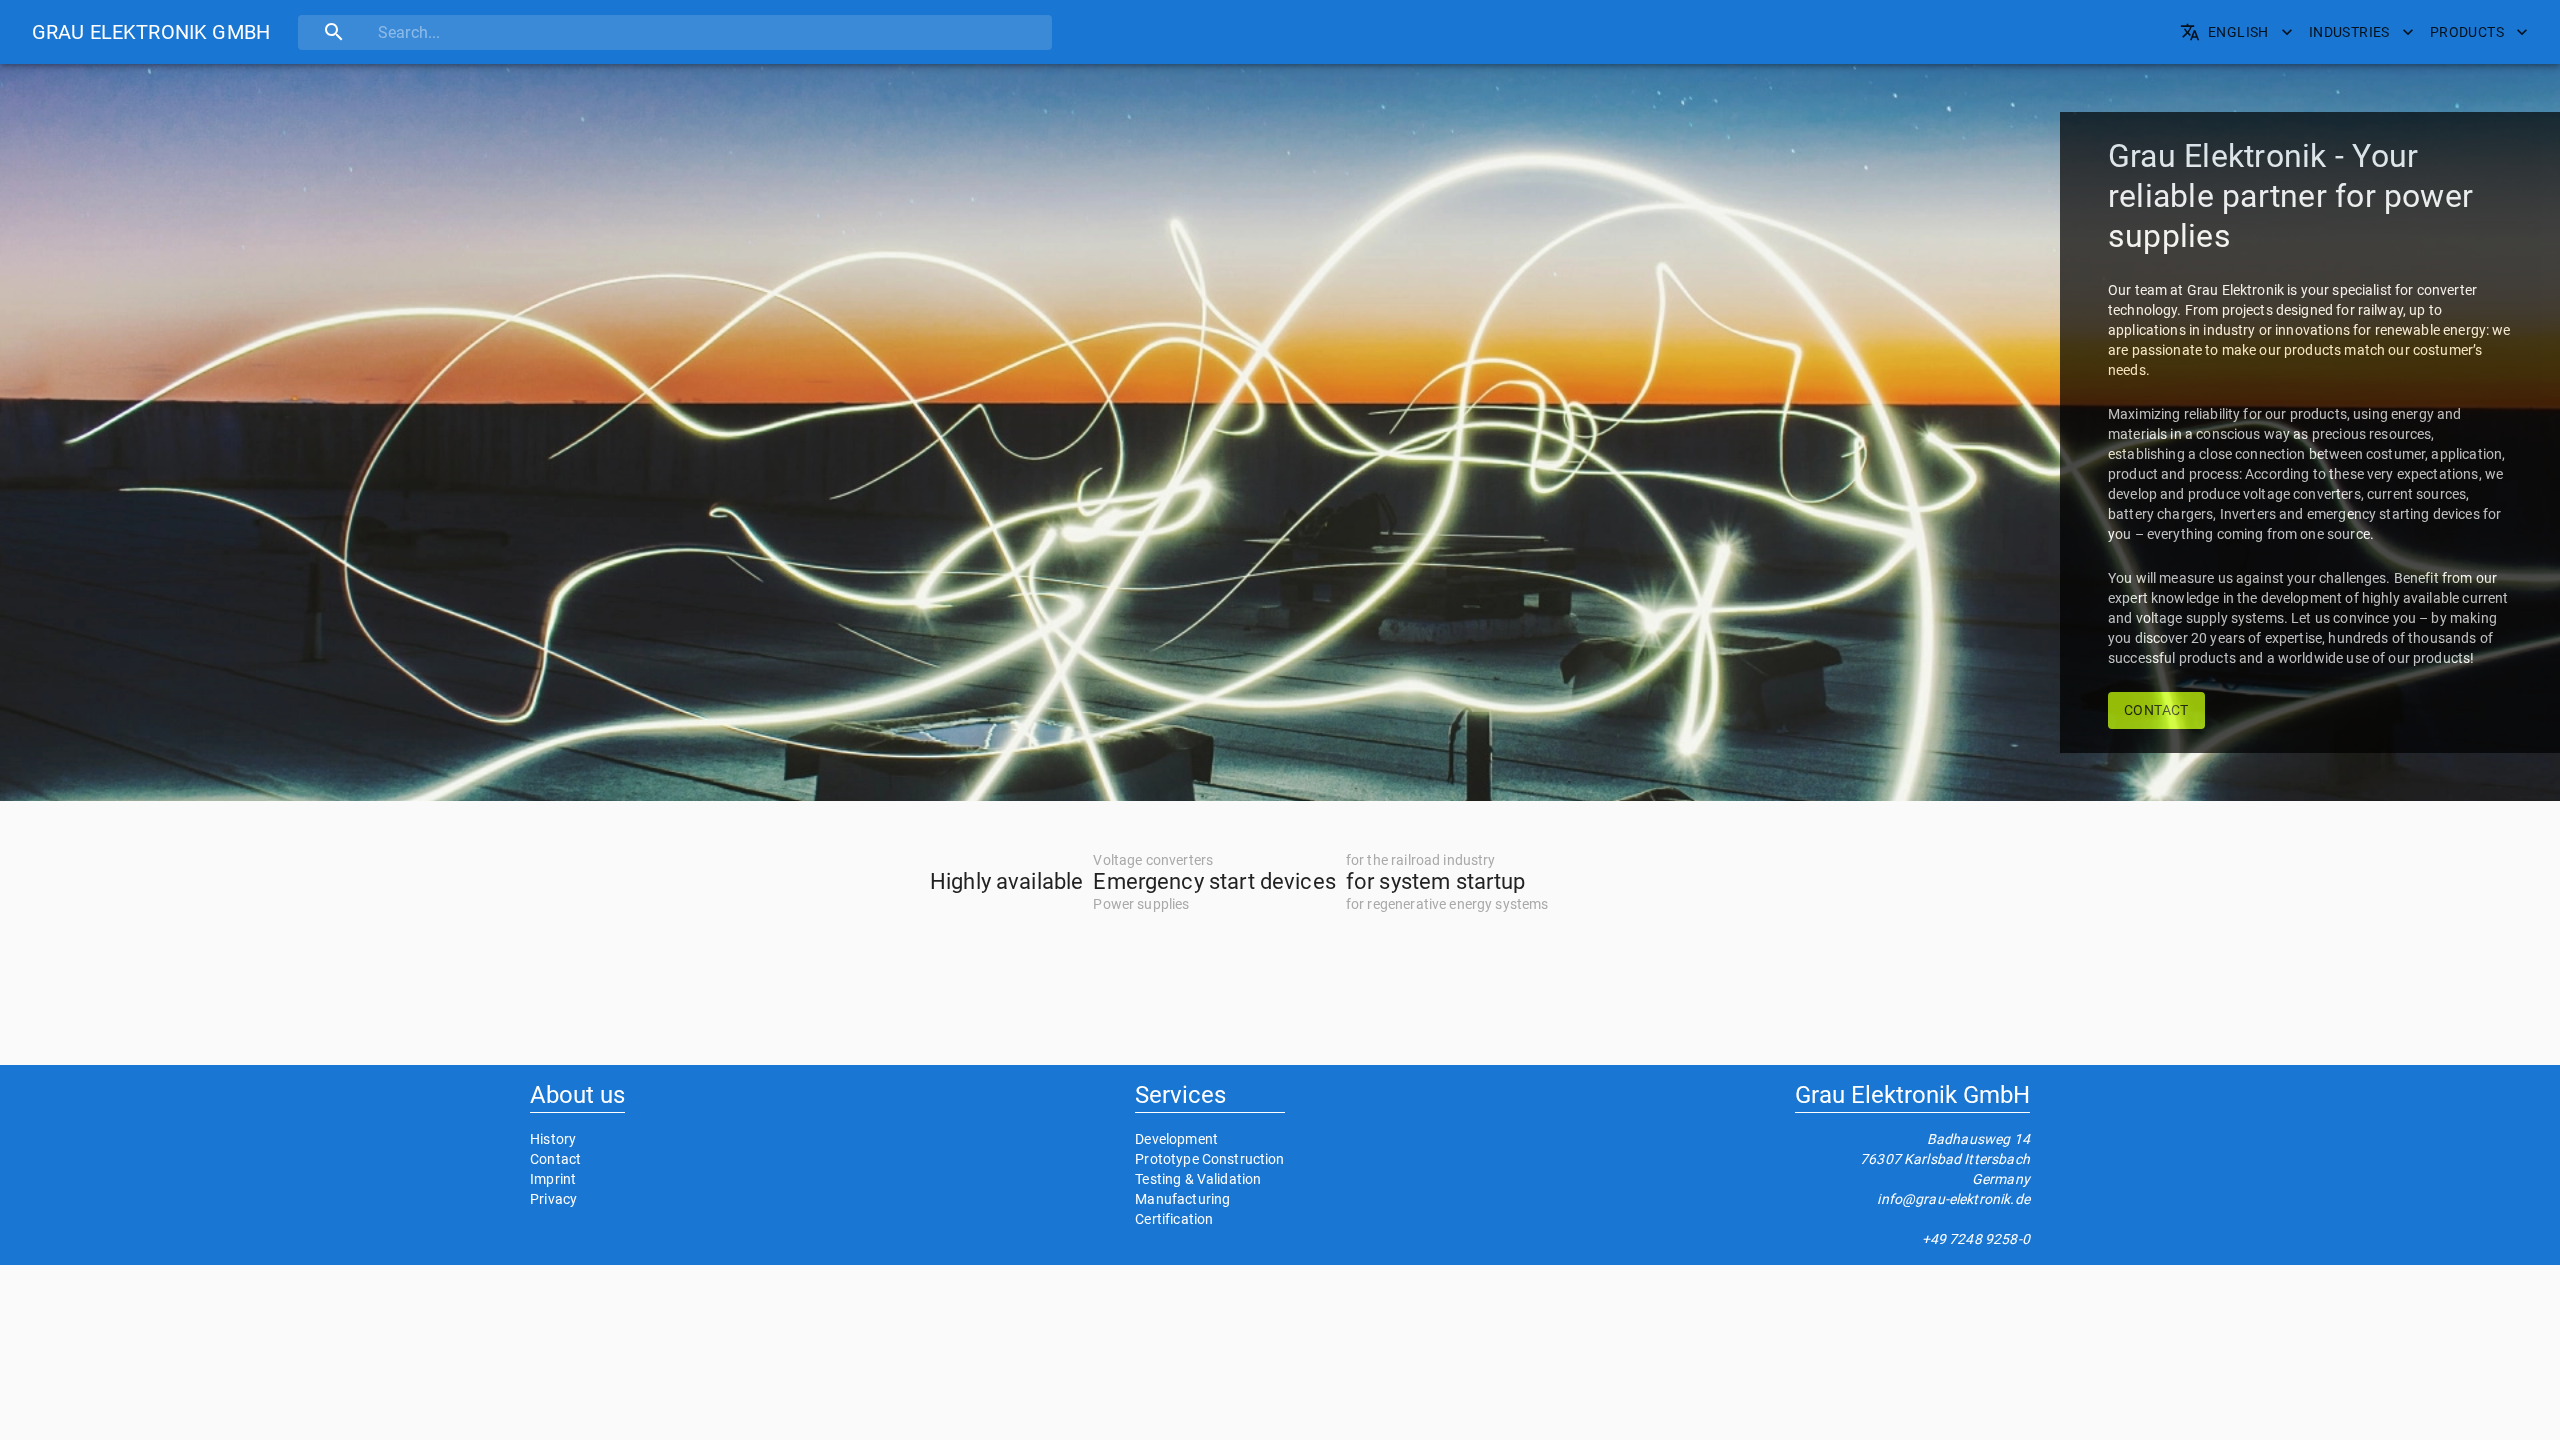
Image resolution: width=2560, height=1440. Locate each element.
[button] (151, 32)
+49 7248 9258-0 (1976, 1239)
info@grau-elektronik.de (1953, 1199)
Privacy (553, 1199)
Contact (555, 1159)
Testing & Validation (1198, 1179)
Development (1176, 1139)
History (553, 1139)
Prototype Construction (1209, 1159)
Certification (1174, 1219)
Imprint (553, 1179)
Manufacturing (1182, 1199)
